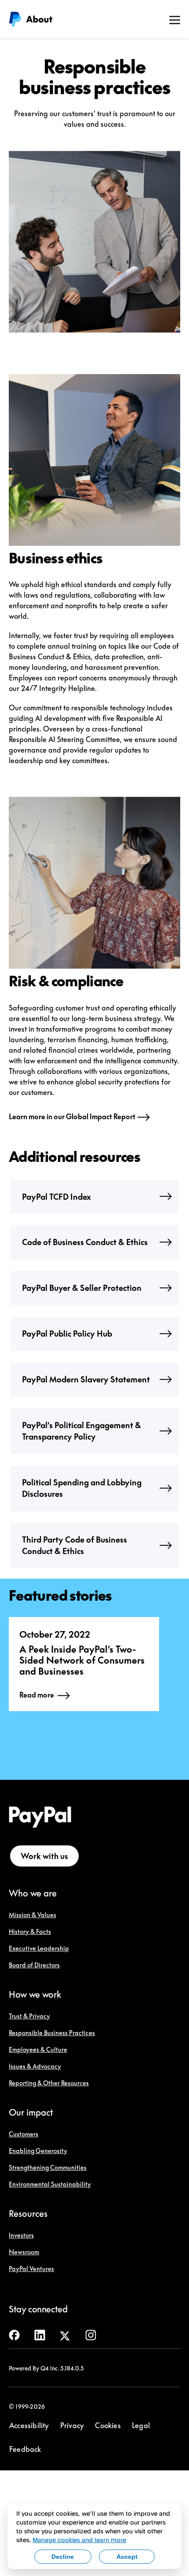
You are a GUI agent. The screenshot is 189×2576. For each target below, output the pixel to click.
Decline (63, 2557)
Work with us (44, 1856)
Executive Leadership (39, 1948)
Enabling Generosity (38, 2151)
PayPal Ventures (31, 2269)
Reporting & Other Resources (49, 2083)
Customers (24, 2134)
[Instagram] (91, 2334)
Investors (21, 2235)
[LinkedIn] (40, 2334)
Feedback (25, 2449)
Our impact (31, 2112)
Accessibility (29, 2425)
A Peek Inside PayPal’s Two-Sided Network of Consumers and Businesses (82, 1660)
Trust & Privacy (29, 2016)
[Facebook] (14, 2334)
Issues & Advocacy (35, 2066)
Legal (141, 2425)
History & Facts (30, 1931)
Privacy (72, 2425)
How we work (35, 1994)
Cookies (108, 2425)
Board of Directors (34, 1965)
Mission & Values (33, 1915)
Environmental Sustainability (50, 2184)
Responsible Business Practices (52, 2033)
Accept (127, 2557)
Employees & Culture (38, 2049)
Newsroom (24, 2252)
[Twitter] (65, 2334)
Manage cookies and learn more (79, 2540)
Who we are (33, 1893)
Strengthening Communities (48, 2167)
